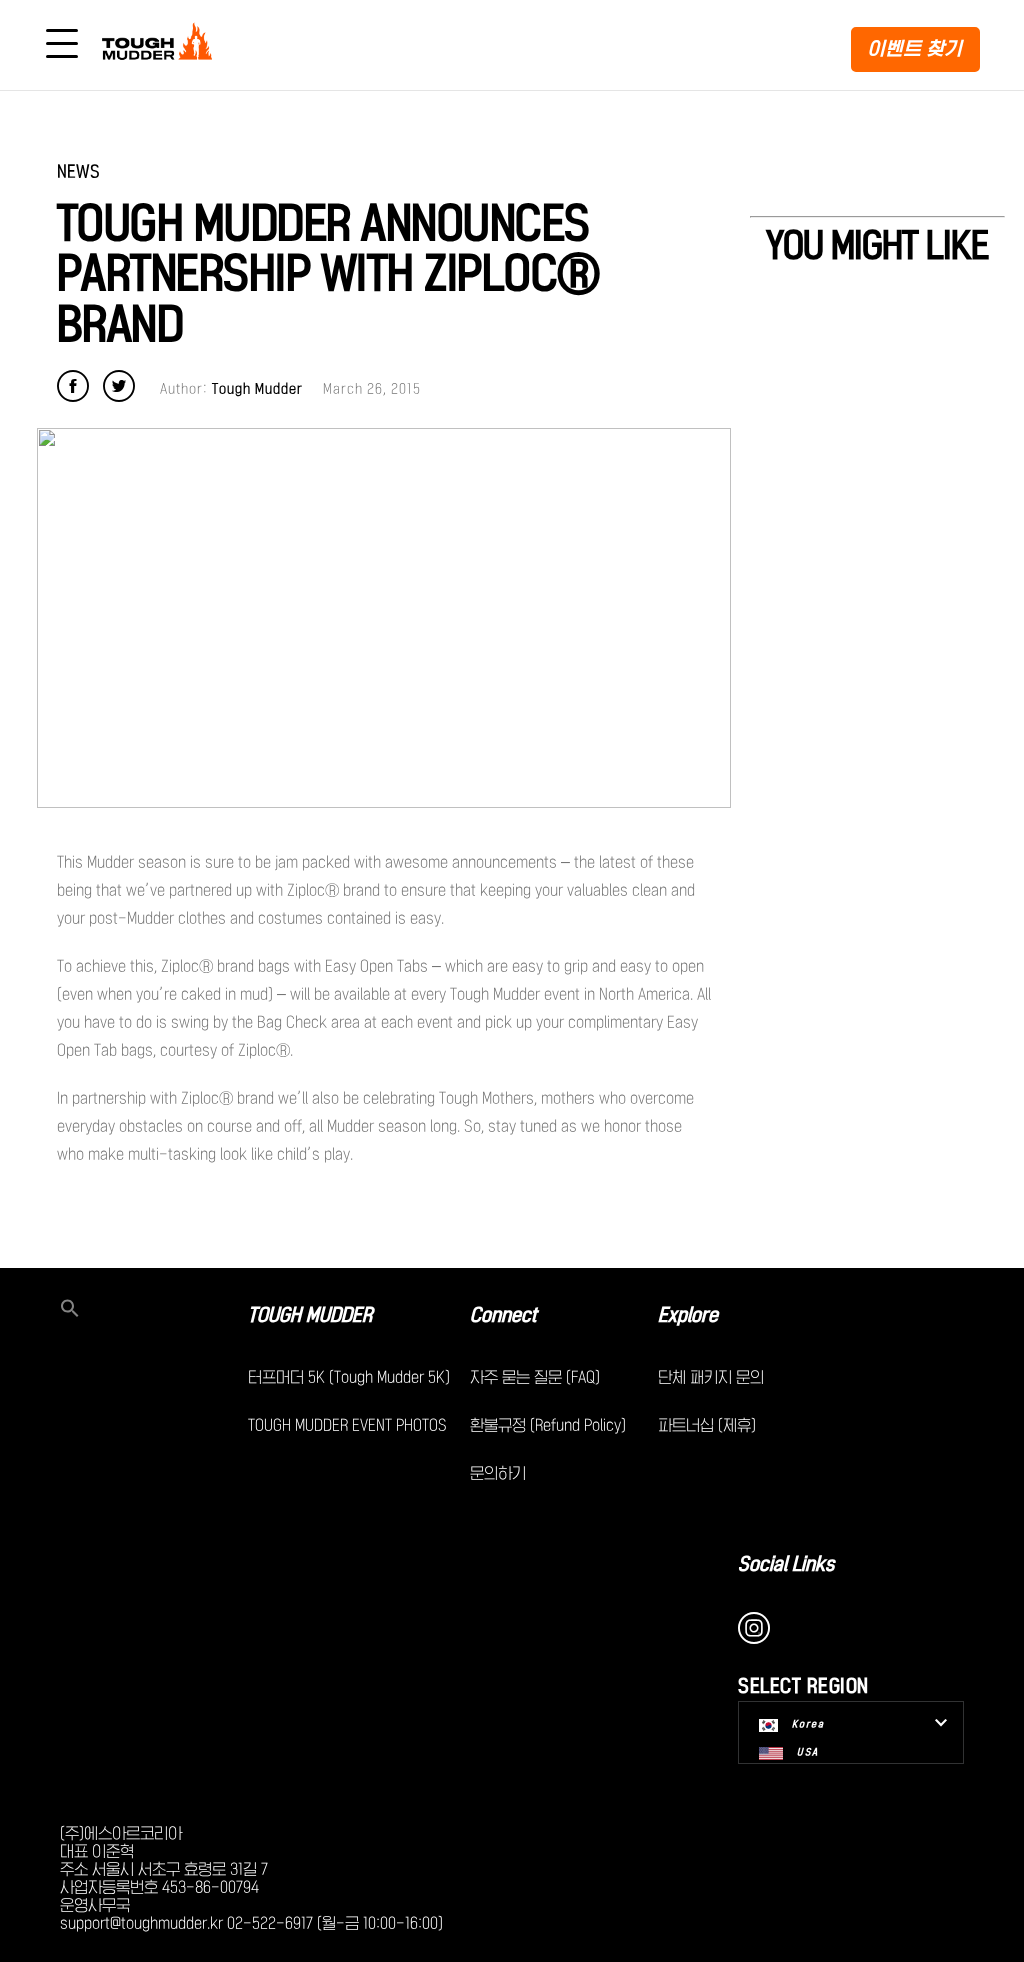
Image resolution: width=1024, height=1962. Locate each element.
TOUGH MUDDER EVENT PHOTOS (347, 1425)
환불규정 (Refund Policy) (548, 1425)
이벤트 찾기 (915, 48)
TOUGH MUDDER (310, 1315)
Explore (688, 1315)
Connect (503, 1315)
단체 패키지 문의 (711, 1377)
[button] (154, 1310)
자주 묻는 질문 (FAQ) (535, 1377)
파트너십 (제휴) (707, 1425)
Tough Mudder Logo (161, 45)
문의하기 (498, 1473)
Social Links (786, 1564)
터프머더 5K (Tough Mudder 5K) (349, 1377)
